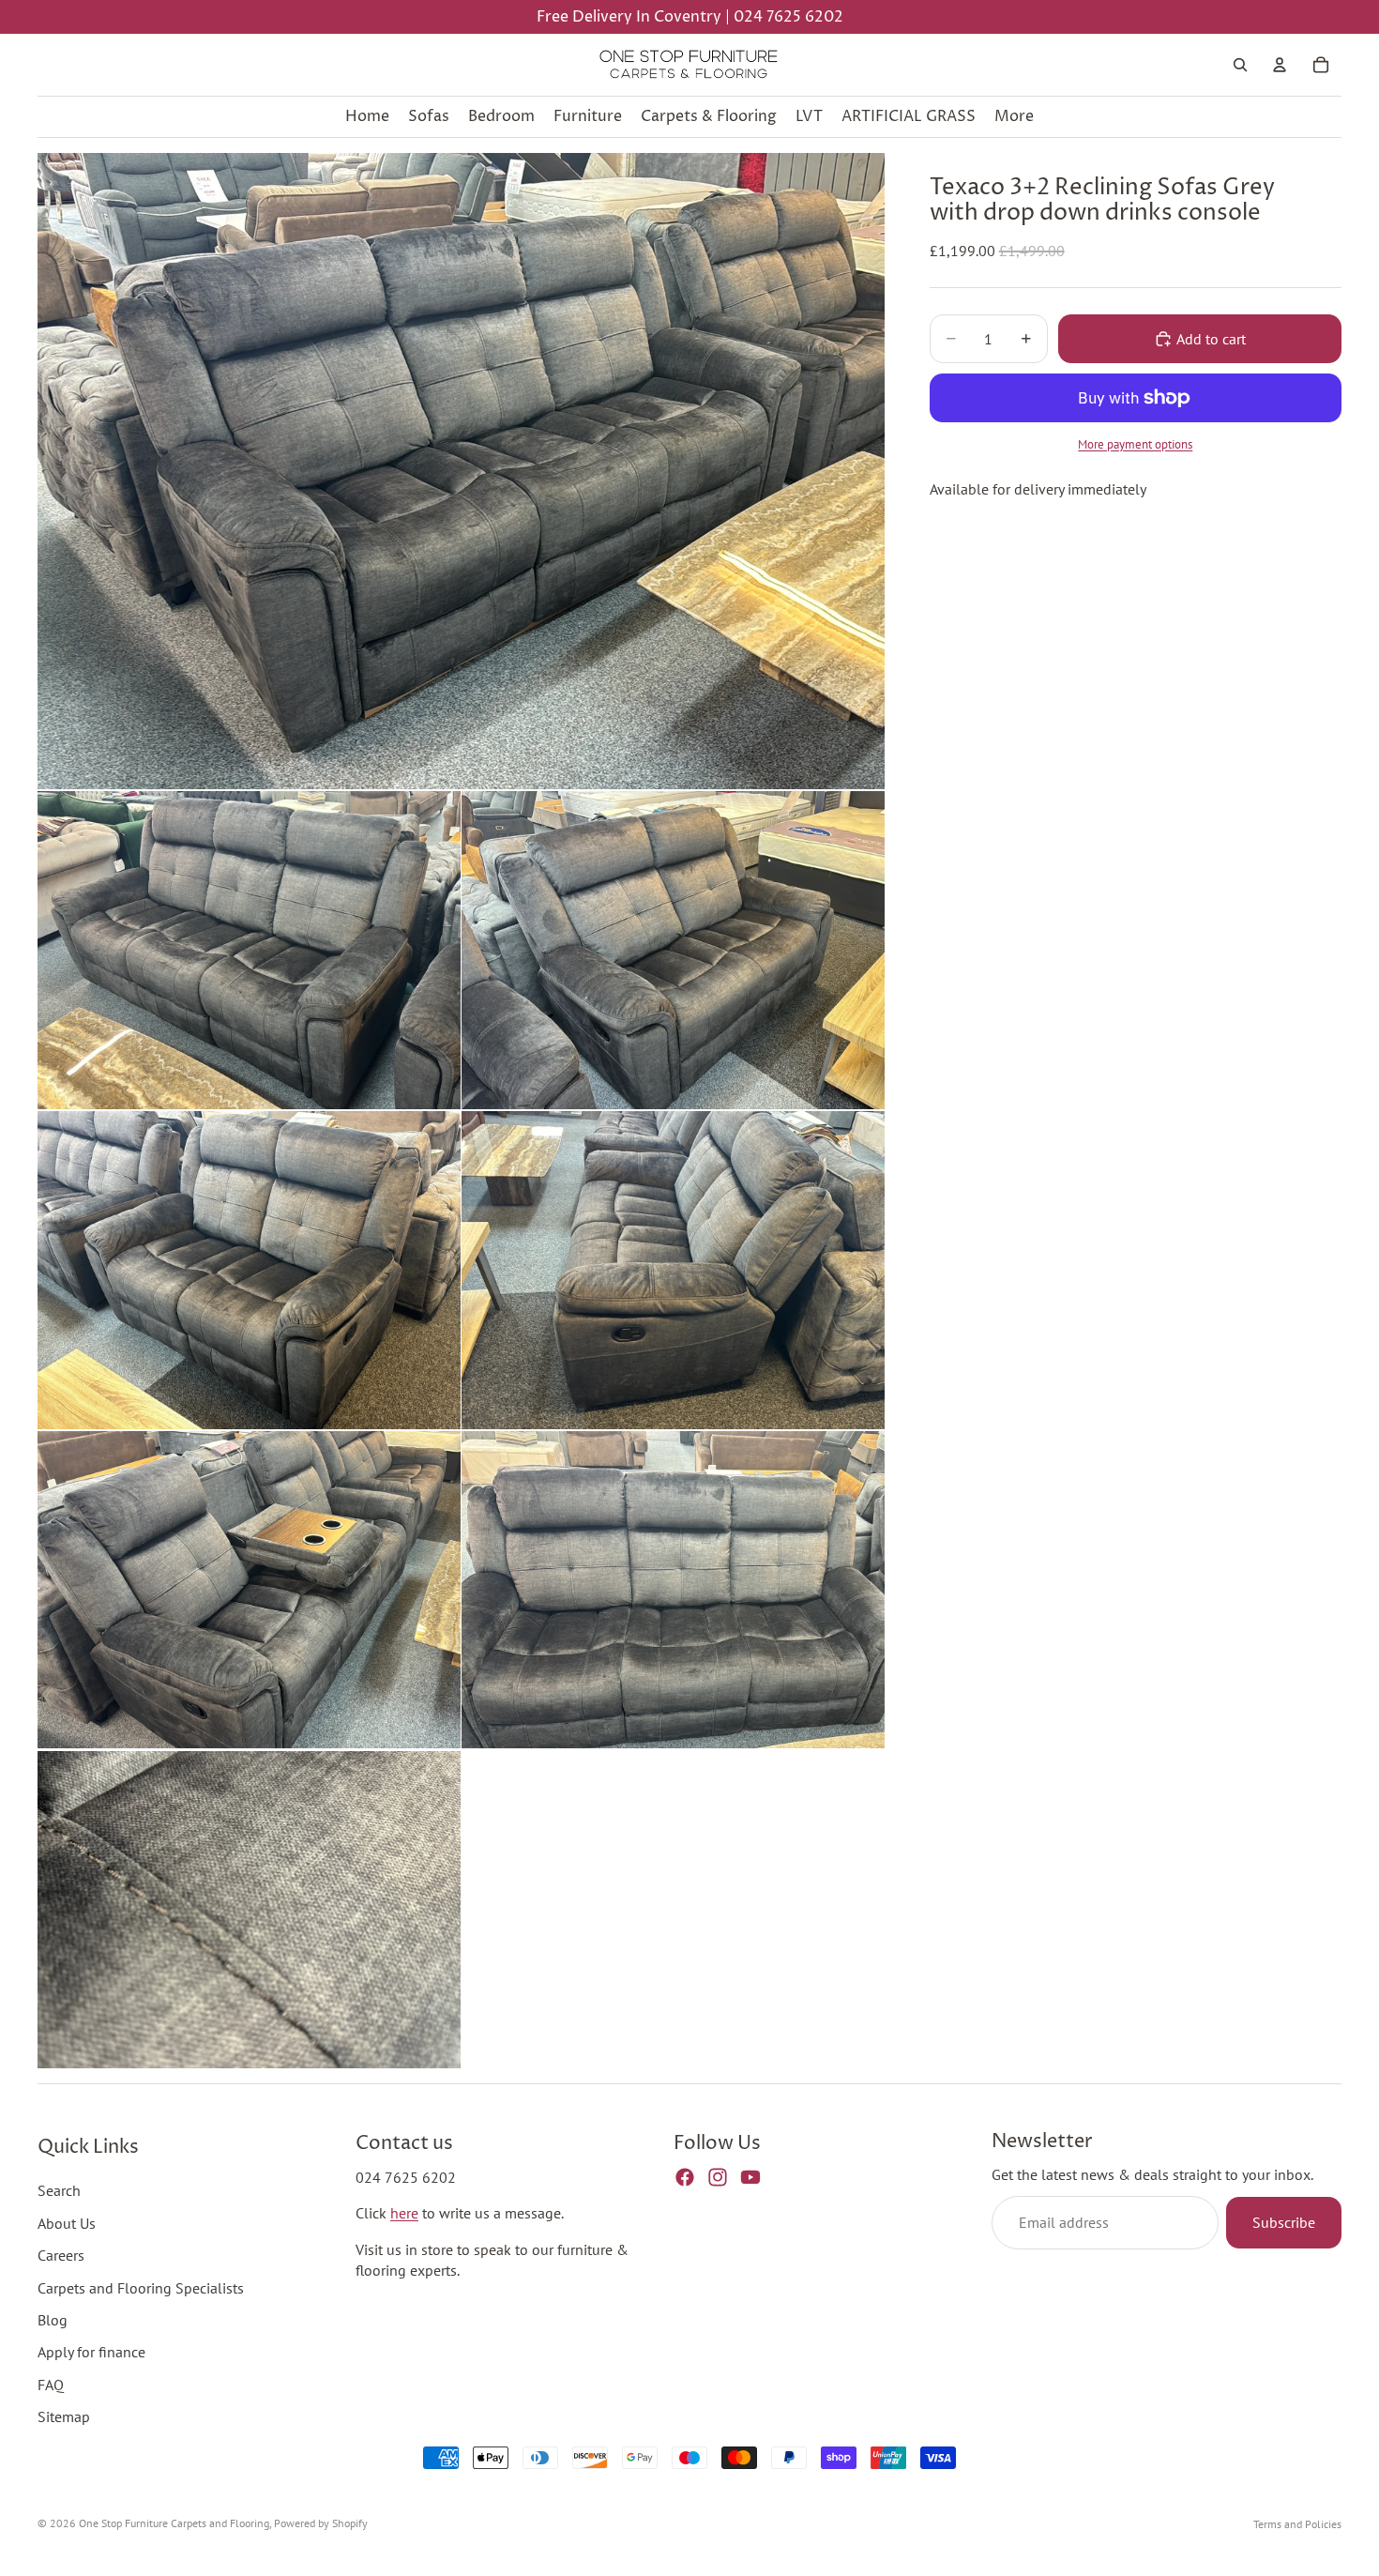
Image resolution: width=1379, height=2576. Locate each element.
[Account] (1280, 65)
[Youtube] (750, 2177)
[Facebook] (685, 2177)
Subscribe (1284, 2223)
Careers (61, 2255)
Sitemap (64, 2416)
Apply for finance (91, 2353)
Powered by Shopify (321, 2523)
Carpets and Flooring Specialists (141, 2288)
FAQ (51, 2385)
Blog (53, 2320)
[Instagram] (718, 2177)
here (404, 2214)
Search (59, 2191)
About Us (67, 2223)
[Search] (1240, 65)
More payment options (1135, 444)
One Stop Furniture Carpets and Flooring (174, 2523)
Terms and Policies (1297, 2524)
